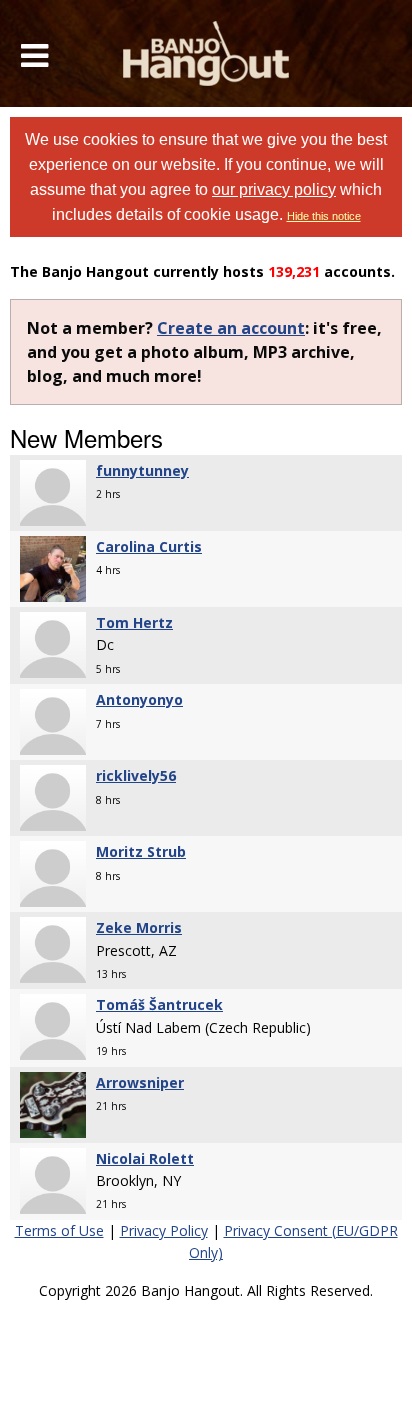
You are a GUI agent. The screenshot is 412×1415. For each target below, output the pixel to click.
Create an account (231, 328)
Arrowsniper (140, 1082)
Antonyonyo (139, 699)
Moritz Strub (141, 851)
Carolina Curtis (149, 546)
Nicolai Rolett (145, 1158)
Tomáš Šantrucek (159, 1004)
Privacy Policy (164, 1230)
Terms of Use (59, 1230)
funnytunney (142, 470)
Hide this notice (324, 216)
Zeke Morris (139, 927)
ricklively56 (136, 775)
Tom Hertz (134, 622)
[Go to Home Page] (206, 53)
